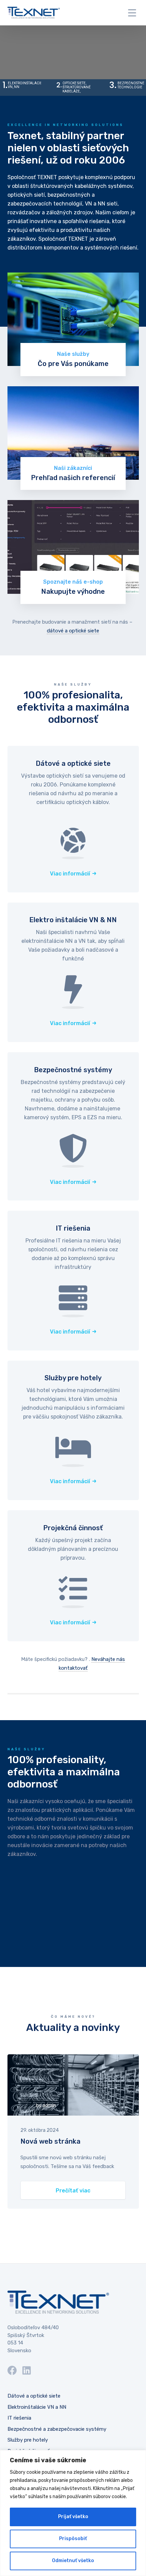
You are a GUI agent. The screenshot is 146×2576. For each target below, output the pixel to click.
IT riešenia (19, 2418)
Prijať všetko (73, 2517)
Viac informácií (70, 874)
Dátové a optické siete (34, 2396)
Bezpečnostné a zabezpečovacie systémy (57, 2429)
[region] (73, 2513)
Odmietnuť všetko (73, 2561)
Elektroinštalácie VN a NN (37, 2407)
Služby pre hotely (28, 2440)
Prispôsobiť (73, 2539)
